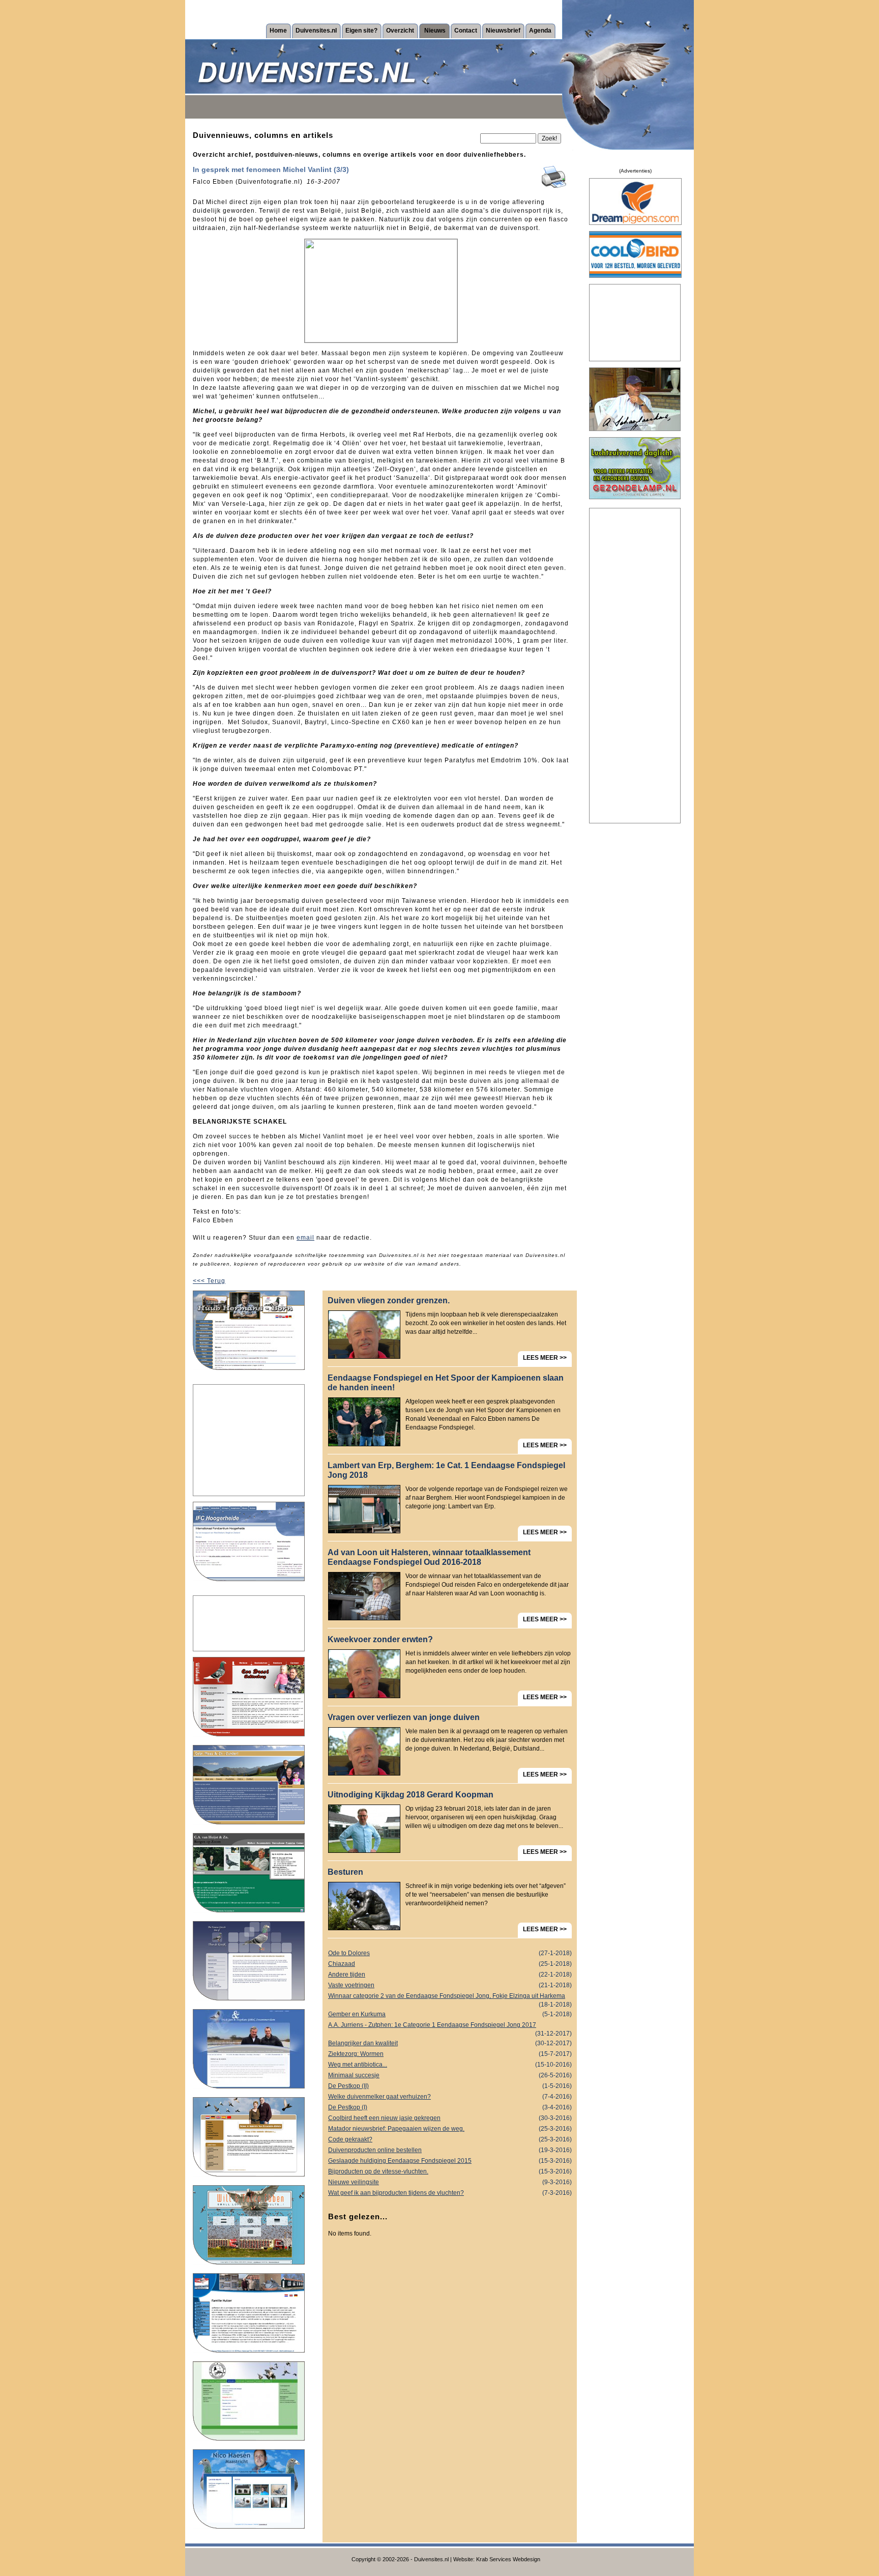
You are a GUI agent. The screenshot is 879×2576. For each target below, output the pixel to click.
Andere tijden (450, 1974)
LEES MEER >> (545, 1358)
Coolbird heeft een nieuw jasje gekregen (450, 2118)
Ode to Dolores (450, 1953)
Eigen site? (361, 31)
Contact (466, 31)
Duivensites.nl (316, 31)
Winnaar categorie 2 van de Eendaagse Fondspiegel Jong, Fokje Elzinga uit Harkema (450, 1997)
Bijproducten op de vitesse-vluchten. (450, 2171)
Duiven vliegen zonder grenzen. (389, 1300)
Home (278, 31)
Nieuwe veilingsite (450, 2182)
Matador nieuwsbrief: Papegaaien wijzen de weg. (450, 2129)
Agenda (540, 31)
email (305, 1238)
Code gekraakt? (450, 2139)
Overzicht (400, 31)
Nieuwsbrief (503, 31)
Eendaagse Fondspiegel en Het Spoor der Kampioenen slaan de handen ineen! (446, 1383)
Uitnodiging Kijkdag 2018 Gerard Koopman (411, 1795)
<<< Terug (209, 1281)
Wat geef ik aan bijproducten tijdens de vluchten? (450, 2193)
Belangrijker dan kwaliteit (450, 2043)
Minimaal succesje (450, 2075)
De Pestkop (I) (450, 2107)
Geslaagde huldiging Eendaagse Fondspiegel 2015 (450, 2161)
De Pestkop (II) (450, 2086)
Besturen (345, 1872)
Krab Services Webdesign (508, 2559)
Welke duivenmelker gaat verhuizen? (450, 2097)
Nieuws (435, 31)
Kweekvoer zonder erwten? (380, 1639)
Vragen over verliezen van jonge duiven (404, 1717)
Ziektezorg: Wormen (450, 2054)
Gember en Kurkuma (450, 2014)
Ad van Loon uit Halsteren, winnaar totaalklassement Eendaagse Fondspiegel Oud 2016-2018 (429, 1557)
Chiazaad (450, 1964)
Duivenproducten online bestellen (450, 2150)
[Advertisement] (249, 1440)
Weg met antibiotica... (450, 2065)
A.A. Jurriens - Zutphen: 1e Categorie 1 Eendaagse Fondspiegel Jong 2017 (450, 2026)
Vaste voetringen (450, 1985)
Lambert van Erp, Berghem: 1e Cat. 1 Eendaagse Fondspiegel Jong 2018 (446, 1470)
